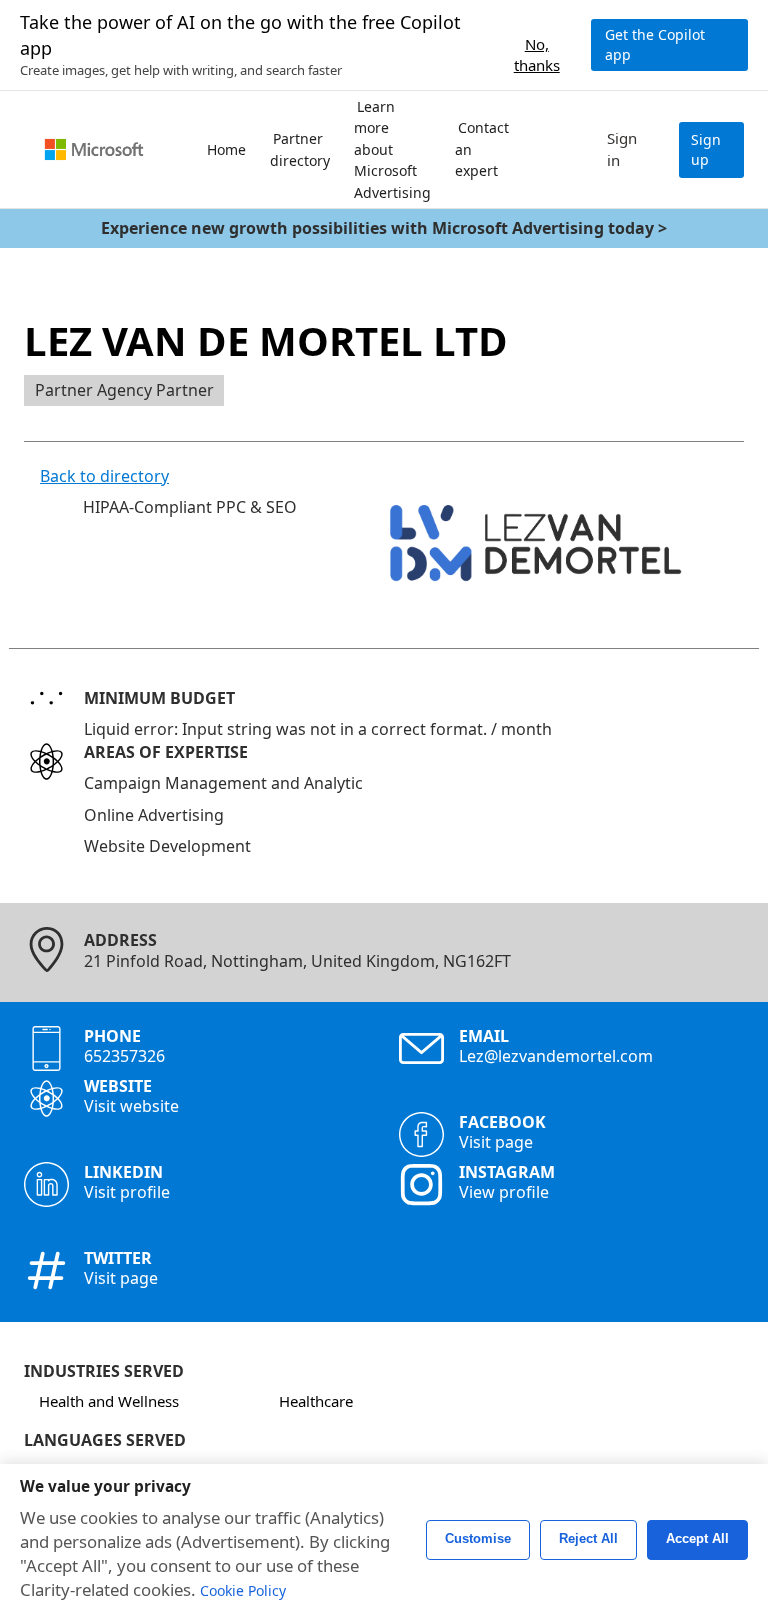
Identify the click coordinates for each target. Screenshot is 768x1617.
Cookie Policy (243, 1590)
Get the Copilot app (655, 44)
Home (226, 149)
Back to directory (104, 476)
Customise (478, 1539)
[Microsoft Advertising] (94, 149)
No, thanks (537, 45)
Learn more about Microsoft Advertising (392, 149)
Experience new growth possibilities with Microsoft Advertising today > (384, 228)
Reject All (588, 1539)
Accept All (697, 1539)
